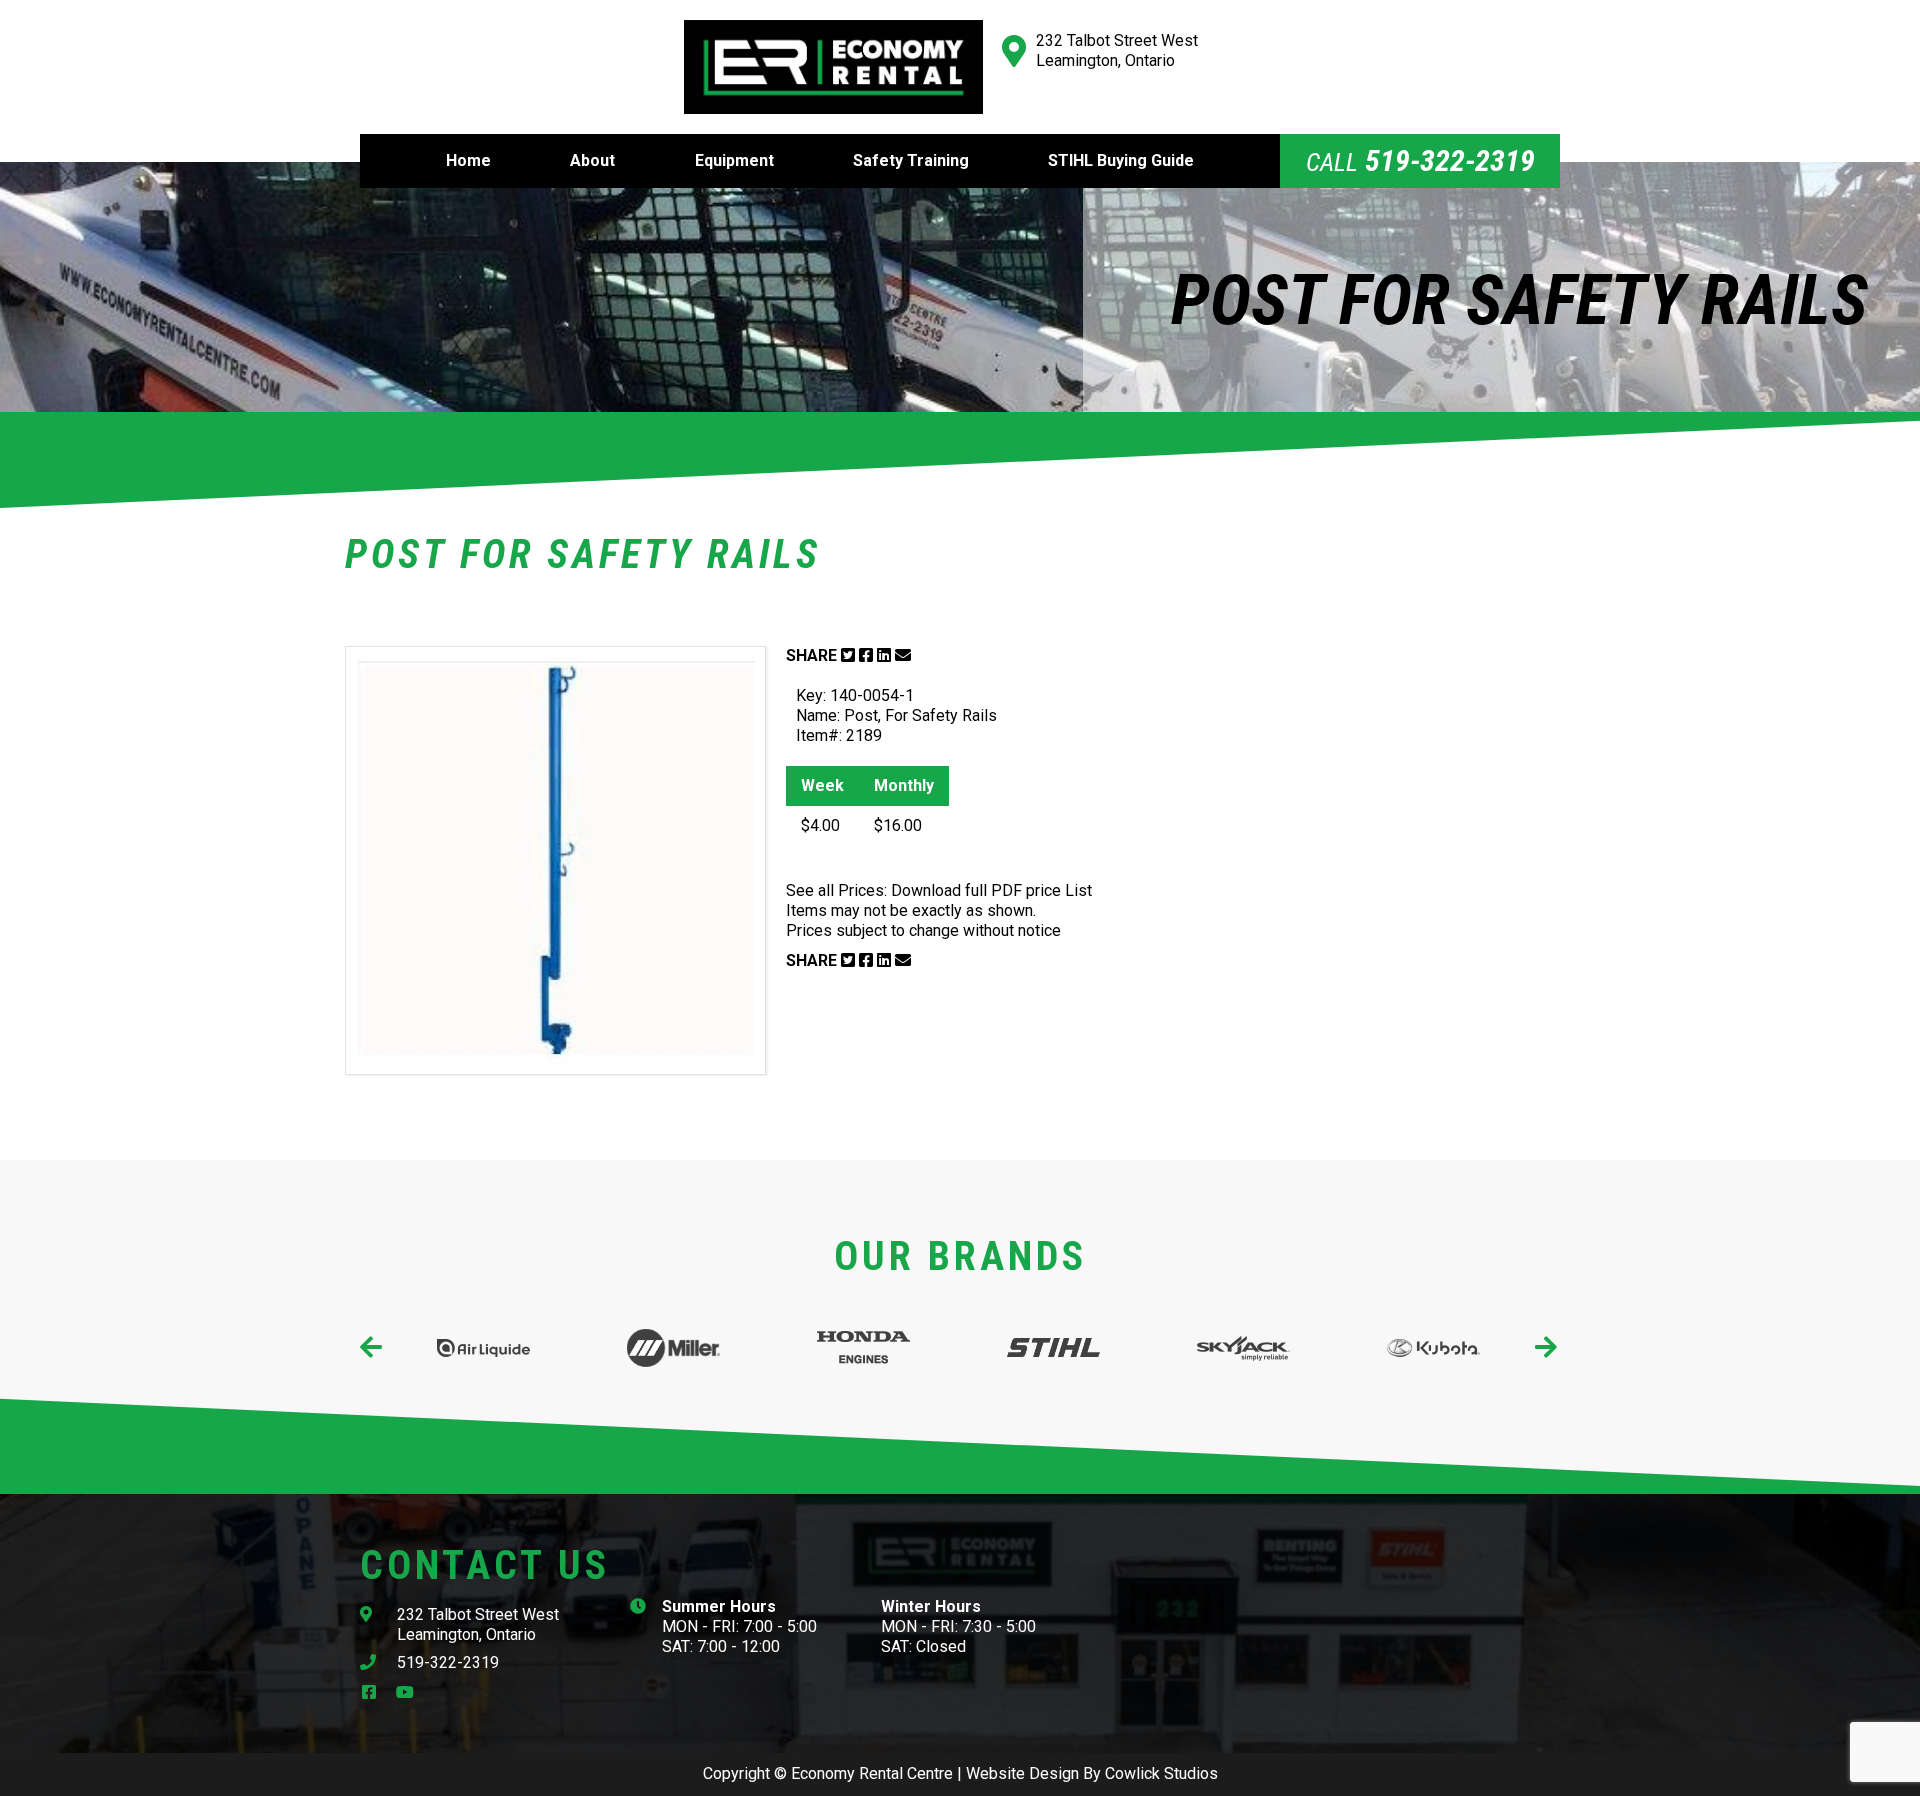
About (592, 160)
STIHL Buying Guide (1121, 160)
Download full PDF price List (991, 890)
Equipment (734, 160)
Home (468, 160)
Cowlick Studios (1161, 1773)
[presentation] (372, 1347)
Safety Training (911, 160)
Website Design (1022, 1773)
